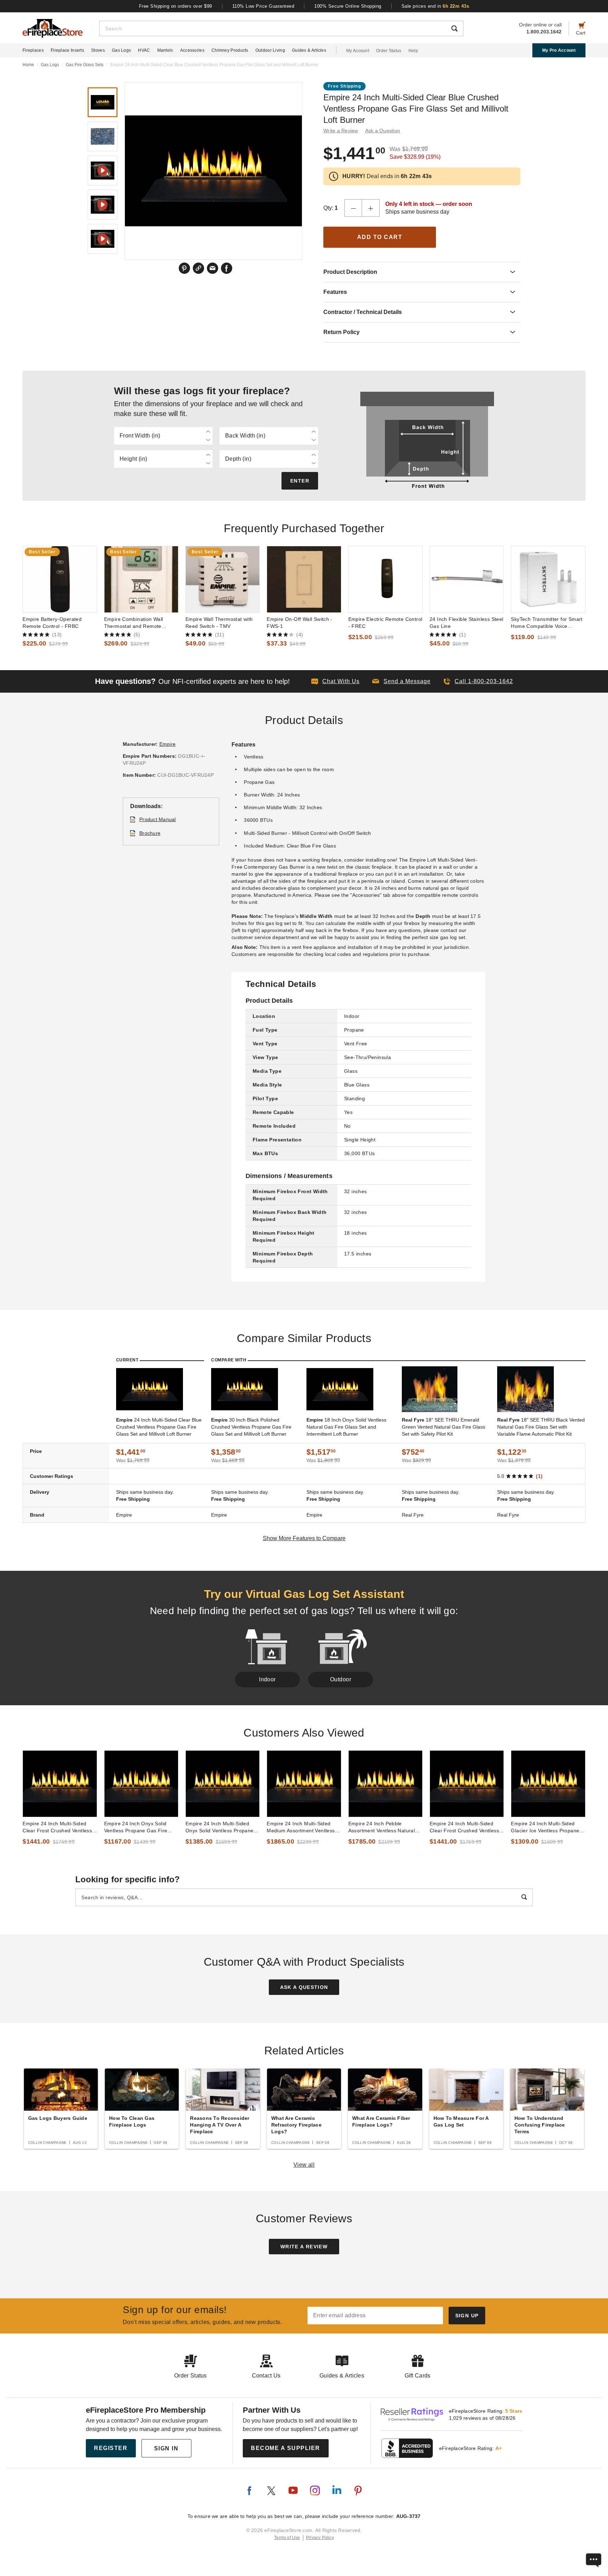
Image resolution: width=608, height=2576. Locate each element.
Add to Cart (380, 237)
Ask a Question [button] (383, 131)
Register (111, 2448)
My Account (358, 51)
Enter (300, 481)
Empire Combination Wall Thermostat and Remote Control (134, 623)
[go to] (60, 579)
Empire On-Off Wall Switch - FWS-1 (300, 623)
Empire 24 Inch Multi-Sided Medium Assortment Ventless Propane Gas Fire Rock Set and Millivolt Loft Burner (301, 1827)
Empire (168, 744)
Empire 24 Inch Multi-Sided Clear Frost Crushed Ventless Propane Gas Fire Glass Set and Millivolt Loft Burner (57, 1827)
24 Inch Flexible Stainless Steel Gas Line (466, 623)
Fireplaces (33, 50)
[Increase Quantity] (371, 208)
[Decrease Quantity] (353, 208)
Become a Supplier (286, 2448)
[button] (401, 681)
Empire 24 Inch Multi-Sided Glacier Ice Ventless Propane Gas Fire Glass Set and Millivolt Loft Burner (548, 1827)
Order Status (389, 51)
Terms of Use (287, 2538)
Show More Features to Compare (304, 1538)
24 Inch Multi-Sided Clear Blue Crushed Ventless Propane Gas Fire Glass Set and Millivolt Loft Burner (159, 1427)
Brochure (150, 833)
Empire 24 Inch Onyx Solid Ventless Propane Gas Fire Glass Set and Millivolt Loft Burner (136, 1827)
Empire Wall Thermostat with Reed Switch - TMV (219, 623)
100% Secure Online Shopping (348, 6)
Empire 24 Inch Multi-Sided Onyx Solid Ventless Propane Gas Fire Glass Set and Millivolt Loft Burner (222, 1827)
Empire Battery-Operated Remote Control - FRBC (52, 623)
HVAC (144, 50)
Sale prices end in (435, 6)
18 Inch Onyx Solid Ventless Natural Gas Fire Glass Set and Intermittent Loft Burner (346, 1427)
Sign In (166, 2448)
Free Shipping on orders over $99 (176, 6)
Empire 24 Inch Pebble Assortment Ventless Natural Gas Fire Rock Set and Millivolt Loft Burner (385, 1827)
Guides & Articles (309, 50)
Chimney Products (230, 50)
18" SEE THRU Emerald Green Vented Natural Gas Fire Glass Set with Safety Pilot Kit (444, 1427)
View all (304, 2165)
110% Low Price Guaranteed (263, 6)
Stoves (98, 50)
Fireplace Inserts (67, 50)
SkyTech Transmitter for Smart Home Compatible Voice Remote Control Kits (547, 623)
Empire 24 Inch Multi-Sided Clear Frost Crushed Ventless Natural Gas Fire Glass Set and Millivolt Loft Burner (467, 1827)
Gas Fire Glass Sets (85, 65)
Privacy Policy (320, 2538)
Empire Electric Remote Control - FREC (385, 623)
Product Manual (158, 819)
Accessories (192, 50)
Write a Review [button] (341, 131)
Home (28, 65)
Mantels (165, 50)
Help (413, 51)
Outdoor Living (270, 50)
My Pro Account (559, 50)
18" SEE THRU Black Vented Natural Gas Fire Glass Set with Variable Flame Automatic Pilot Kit (541, 1427)
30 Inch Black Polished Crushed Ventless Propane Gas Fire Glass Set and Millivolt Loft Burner (251, 1427)
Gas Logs (121, 50)
